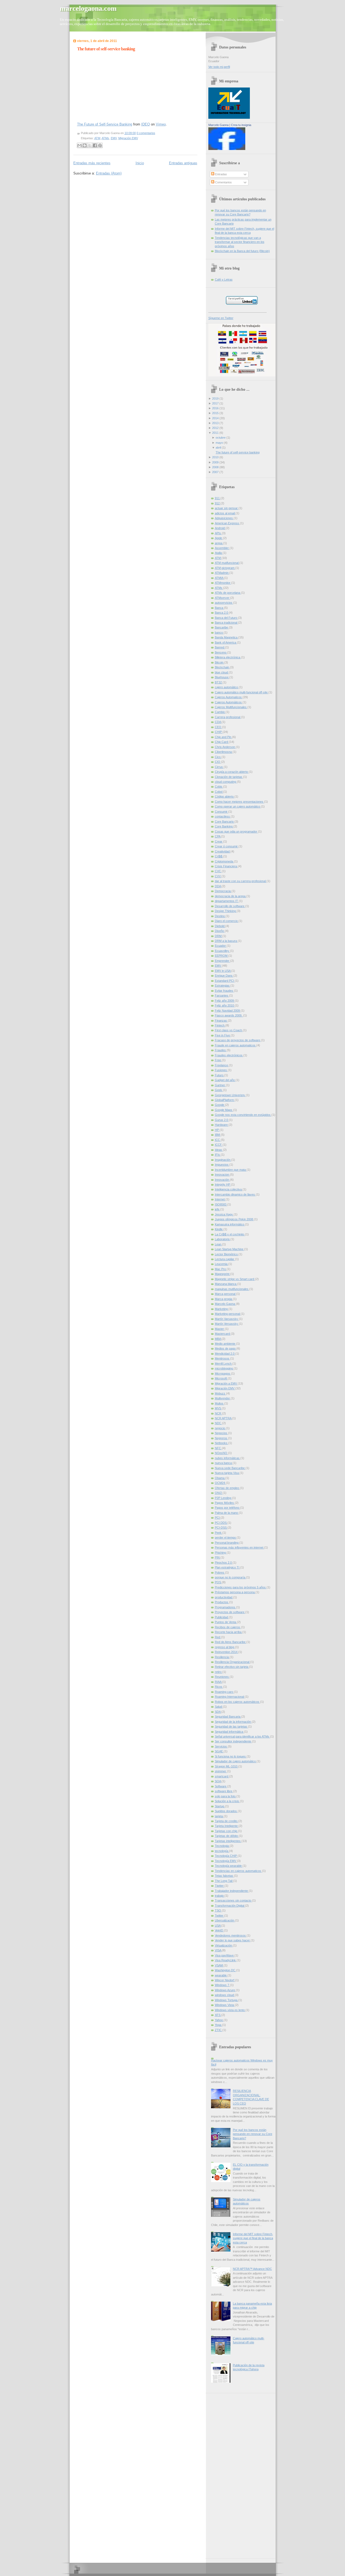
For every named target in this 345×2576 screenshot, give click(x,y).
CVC (218, 871)
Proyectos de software (230, 1612)
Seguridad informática (229, 1732)
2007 (215, 472)
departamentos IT (227, 901)
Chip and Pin (223, 737)
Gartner (220, 1085)
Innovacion (222, 1175)
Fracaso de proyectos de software (238, 1040)
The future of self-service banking (106, 49)
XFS (218, 2015)
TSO (218, 1910)
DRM (219, 936)
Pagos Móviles (225, 1503)
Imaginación (223, 1160)
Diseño (220, 931)
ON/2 (219, 1493)
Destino (220, 916)
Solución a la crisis (227, 1801)
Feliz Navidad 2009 (228, 1011)
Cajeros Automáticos (229, 702)
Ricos (219, 1687)
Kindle (219, 1229)
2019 (215, 399)
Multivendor (223, 1398)
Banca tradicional (226, 623)
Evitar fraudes (224, 991)
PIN (218, 1557)
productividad (224, 1597)
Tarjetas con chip (226, 1831)
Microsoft (221, 1378)
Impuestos (222, 1165)
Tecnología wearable (229, 1866)
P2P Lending (223, 1498)
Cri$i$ (219, 856)
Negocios (221, 1433)
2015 (215, 413)
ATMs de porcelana (228, 593)
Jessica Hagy (224, 1214)
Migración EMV (128, 138)
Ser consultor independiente (233, 1741)
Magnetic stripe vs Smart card (235, 1279)
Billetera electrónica (228, 657)
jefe (218, 1209)
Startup (220, 1806)
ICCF (219, 1145)
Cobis (219, 787)
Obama (220, 1478)
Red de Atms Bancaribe (231, 1642)
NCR (218, 1413)
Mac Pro (221, 1269)
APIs (218, 533)
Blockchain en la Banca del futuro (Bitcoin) (242, 251)
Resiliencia (222, 1657)
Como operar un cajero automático (238, 806)
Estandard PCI (225, 981)
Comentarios (223, 182)
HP (217, 1130)
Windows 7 (222, 1985)
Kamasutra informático (230, 1224)
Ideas (219, 1150)
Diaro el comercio (227, 921)
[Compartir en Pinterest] (100, 145)
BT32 (219, 682)
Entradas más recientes (92, 163)
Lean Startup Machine (230, 1249)
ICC (218, 1140)
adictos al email (225, 513)
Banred (220, 647)
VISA (218, 1950)
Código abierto (225, 796)
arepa (219, 543)
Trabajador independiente (232, 1891)
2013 (215, 423)
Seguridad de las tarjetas (231, 1726)
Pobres (220, 1572)
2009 (215, 462)
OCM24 (220, 1483)
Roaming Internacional (230, 1697)
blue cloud (222, 672)
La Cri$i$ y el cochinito (230, 1234)
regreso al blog (225, 1647)
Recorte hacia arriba (229, 1632)
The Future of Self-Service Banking (105, 124)
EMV (114, 138)
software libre (224, 1791)
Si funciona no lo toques (231, 1756)
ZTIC (219, 2030)
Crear (219, 841)
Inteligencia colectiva (229, 1189)
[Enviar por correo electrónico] (80, 145)
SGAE (219, 1751)
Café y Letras (224, 279)
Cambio (220, 712)
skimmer (221, 1771)
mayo (219, 443)
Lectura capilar (225, 1259)
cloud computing (226, 782)
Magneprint (222, 1274)
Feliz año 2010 (225, 1005)
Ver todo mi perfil (219, 67)
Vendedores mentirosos (231, 1935)
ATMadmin (222, 573)
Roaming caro (224, 1692)
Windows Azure (225, 1990)
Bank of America (226, 642)
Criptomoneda (224, 861)
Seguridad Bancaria (228, 1717)
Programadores (225, 1607)
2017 (215, 403)
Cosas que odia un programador (236, 831)
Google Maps (224, 1110)
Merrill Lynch (224, 1364)
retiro (219, 1672)
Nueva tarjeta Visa (227, 1473)
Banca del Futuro (226, 618)
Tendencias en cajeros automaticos (238, 1871)
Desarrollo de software (230, 906)
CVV (218, 876)
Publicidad (222, 1617)
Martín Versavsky (227, 1324)
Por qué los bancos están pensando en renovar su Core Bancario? (253, 2134)
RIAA (218, 1682)
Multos (220, 1403)
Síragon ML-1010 (227, 1766)
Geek (219, 1090)
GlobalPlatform (225, 1100)
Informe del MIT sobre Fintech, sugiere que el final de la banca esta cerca (253, 2238)
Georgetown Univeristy (230, 1095)
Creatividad (223, 851)
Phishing (221, 1553)
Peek (219, 1533)
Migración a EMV (226, 1383)
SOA (218, 1781)
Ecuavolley (222, 951)
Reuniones (222, 1677)
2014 (215, 418)
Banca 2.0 (222, 613)
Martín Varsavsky (227, 1319)
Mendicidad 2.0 (225, 1354)
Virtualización (224, 1945)
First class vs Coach (229, 1030)
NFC (218, 1448)
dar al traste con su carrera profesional (241, 881)
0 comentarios (146, 133)
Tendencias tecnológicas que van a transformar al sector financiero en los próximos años (240, 242)
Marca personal (225, 1294)
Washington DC (225, 1970)
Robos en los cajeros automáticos (237, 1702)
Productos (222, 1602)
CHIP (219, 732)
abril (218, 448)
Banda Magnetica (227, 637)
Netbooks (222, 1443)
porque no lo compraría (230, 1577)
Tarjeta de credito (227, 1821)
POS (218, 1582)
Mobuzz (220, 1393)
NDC (218, 1423)
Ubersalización (225, 1920)
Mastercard (223, 1334)
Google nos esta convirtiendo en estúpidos (243, 1115)
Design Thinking (226, 911)
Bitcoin (220, 662)
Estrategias (223, 985)
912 (218, 503)
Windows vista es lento (230, 2010)
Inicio (140, 163)
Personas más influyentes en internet (239, 1547)
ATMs (105, 138)
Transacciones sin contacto (233, 1900)
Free (218, 1060)
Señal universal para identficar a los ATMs (242, 1736)
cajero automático (227, 687)
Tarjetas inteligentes (228, 1841)
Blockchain (222, 667)
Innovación (222, 1180)
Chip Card (222, 742)
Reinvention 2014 (227, 1652)
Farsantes (222, 995)
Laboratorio (223, 1239)
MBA (218, 1339)
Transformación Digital (230, 1906)
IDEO (146, 124)
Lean (218, 1244)
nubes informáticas (228, 1458)
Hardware (222, 1125)
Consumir (222, 812)
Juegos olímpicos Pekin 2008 (234, 1219)
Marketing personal (228, 1314)
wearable (221, 1975)
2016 (215, 408)
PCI (218, 1518)
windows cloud (225, 1995)
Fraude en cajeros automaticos (236, 1045)
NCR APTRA (223, 1418)
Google (220, 1105)
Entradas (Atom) (109, 173)
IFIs (218, 1155)
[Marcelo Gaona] (227, 149)
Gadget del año (225, 1080)
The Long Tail (224, 1881)
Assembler (222, 548)
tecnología (222, 1851)
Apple (219, 538)
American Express (227, 523)
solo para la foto (226, 1796)
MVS (218, 1408)
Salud (219, 1707)
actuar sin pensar (227, 508)
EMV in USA (223, 971)
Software (221, 1786)
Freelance (222, 1065)
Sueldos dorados (226, 1811)
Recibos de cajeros (228, 1627)
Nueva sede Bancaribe (230, 1468)
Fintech (220, 1025)
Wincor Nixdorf (225, 1980)
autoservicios (224, 603)
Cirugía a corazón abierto (232, 772)
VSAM (219, 1965)
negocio (220, 1428)
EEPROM (222, 956)
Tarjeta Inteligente (227, 1826)
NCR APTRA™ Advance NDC (252, 2269)
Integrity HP (223, 1184)
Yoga (218, 2025)
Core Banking (224, 826)
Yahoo (219, 2020)
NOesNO (221, 1453)
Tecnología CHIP (226, 1856)
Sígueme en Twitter (221, 318)
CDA (218, 722)
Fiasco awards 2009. (229, 1015)
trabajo (220, 1896)
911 (218, 498)
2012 (215, 428)
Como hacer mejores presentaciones (239, 802)
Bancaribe (222, 627)
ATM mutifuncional (227, 563)
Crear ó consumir (227, 846)
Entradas (221, 174)
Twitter (220, 1916)
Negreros (221, 1438)
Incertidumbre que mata (231, 1170)
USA (218, 1925)
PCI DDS (221, 1523)
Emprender (222, 961)
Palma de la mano (227, 1513)
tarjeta (219, 1816)
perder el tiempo (226, 1537)
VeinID (219, 1930)
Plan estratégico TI (227, 1567)
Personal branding (227, 1543)
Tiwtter (220, 1886)
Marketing (222, 1309)
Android (220, 528)
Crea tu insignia (241, 125)
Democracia (223, 891)
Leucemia (222, 1264)
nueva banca (224, 1463)
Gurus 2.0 (222, 1120)
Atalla (219, 553)
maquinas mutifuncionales (232, 1289)
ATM (97, 138)
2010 (215, 457)
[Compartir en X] (90, 145)
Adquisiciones (224, 518)
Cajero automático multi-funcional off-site (242, 692)
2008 (215, 467)
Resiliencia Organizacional (232, 1662)
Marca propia (224, 1299)
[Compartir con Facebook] (95, 145)
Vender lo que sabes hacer (233, 1940)
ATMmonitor (223, 583)
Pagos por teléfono (227, 1508)
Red (218, 1637)
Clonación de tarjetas (229, 777)
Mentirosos (222, 1358)
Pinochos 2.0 (224, 1563)
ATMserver (222, 598)
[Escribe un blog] (85, 145)
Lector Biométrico (227, 1254)
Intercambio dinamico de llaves (235, 1194)
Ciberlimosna (224, 752)
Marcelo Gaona (218, 125)
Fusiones (221, 1070)
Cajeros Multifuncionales (231, 707)
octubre (221, 438)
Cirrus (219, 767)
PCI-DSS (221, 1528)
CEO (218, 727)
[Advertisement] (230, 2474)
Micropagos (223, 1373)
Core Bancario (225, 822)
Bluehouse (222, 677)
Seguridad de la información (233, 1722)
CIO (218, 762)
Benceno (221, 652)
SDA (218, 1712)
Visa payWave (225, 1955)
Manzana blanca (226, 1284)
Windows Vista (225, 2005)
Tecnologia (222, 1846)
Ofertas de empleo (227, 1488)
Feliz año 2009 (225, 1001)
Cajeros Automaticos (229, 697)
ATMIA (219, 578)
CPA (218, 836)
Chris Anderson (225, 747)
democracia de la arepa (231, 896)
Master (220, 1329)
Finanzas (221, 1020)
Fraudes (221, 1050)
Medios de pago (226, 1348)
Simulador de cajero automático (236, 1761)
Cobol (219, 792)
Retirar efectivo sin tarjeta (232, 1667)
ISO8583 (221, 1204)
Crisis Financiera (226, 866)
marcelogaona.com (88, 8)
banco (219, 632)
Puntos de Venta (226, 1622)
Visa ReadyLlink (226, 1960)
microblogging (224, 1368)
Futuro (220, 1075)
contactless (223, 816)
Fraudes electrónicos (229, 1055)
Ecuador (221, 946)
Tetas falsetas (224, 1876)
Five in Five (223, 1035)
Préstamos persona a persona (235, 1592)
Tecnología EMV (226, 1861)
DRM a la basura (226, 941)
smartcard (222, 1776)
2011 (215, 433)
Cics (218, 757)
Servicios (221, 1746)
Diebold (220, 926)
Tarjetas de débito (227, 1836)
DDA (218, 886)
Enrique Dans (224, 976)
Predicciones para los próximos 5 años (241, 1587)
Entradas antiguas (183, 163)
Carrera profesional (228, 717)
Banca (219, 608)
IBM (218, 1135)
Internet (220, 1199)
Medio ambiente (225, 1344)
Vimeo (161, 124)
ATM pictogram (225, 568)
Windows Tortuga (227, 2000)
